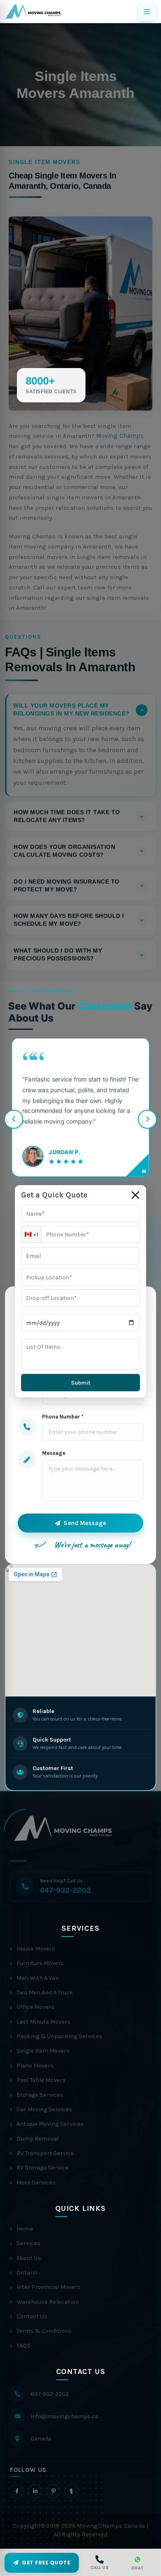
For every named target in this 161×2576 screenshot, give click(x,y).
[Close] (135, 1195)
